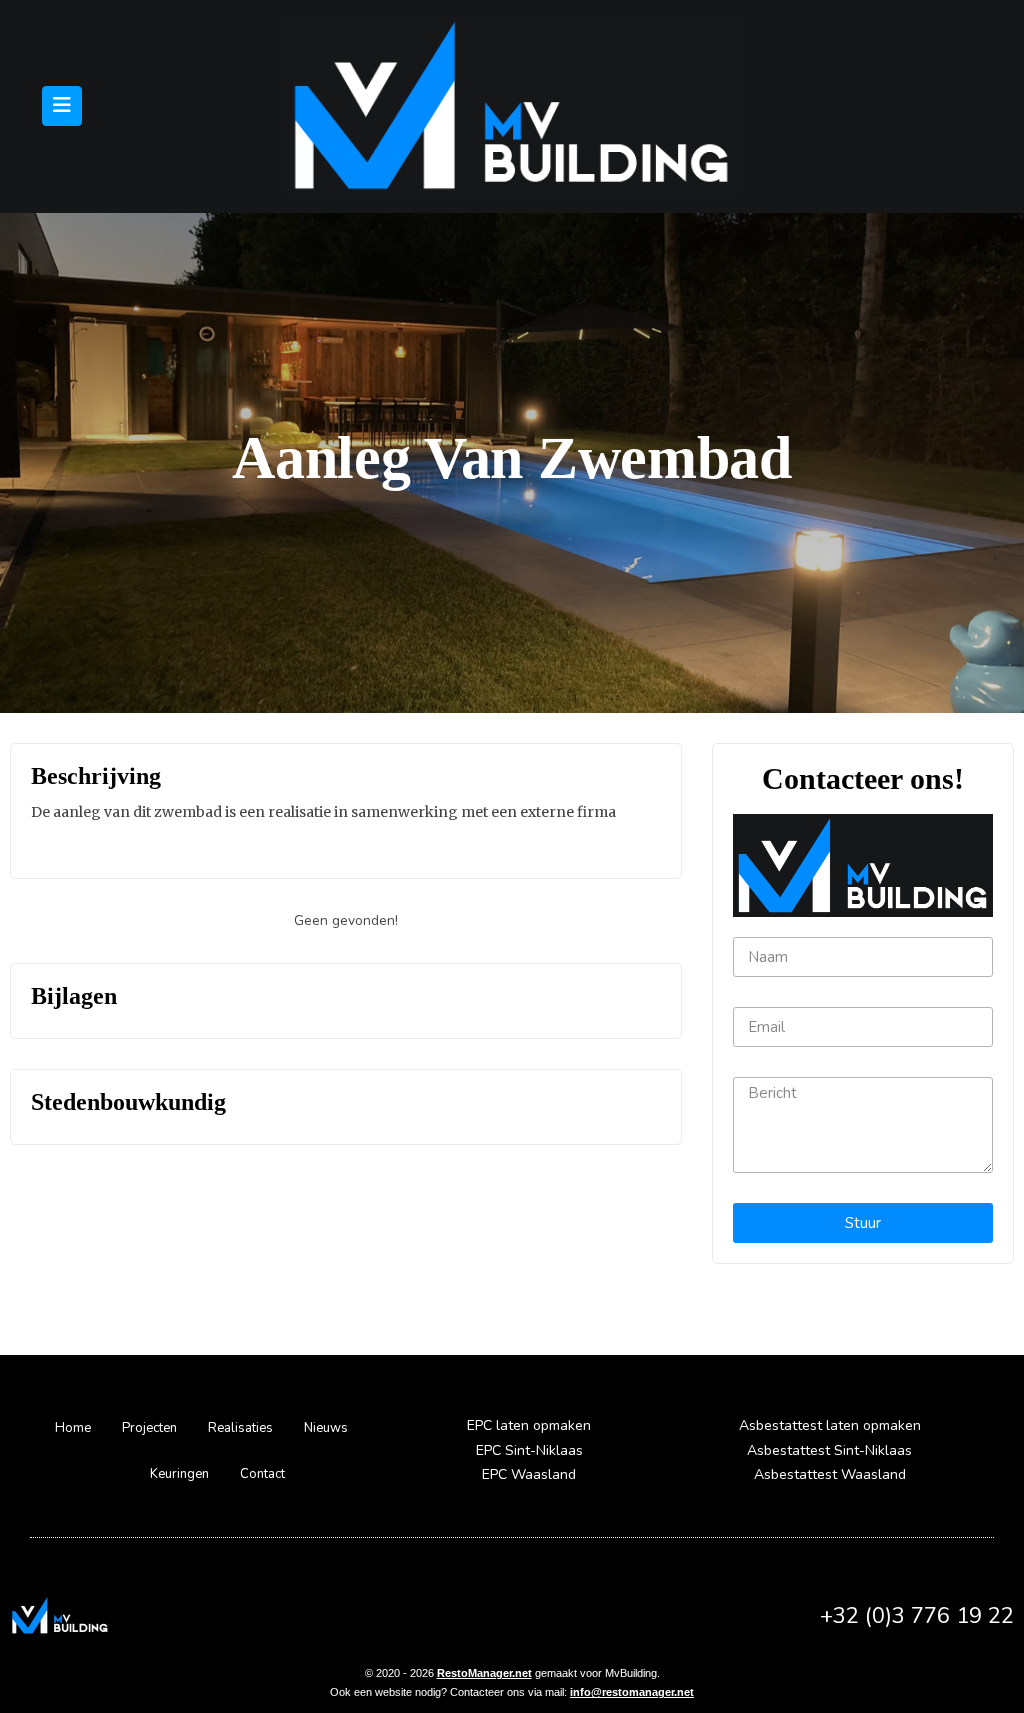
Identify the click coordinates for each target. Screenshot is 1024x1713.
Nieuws (326, 1428)
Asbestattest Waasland (830, 1474)
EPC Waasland (529, 1474)
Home (73, 1428)
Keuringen (179, 1474)
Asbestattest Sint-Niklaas (829, 1450)
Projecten (149, 1428)
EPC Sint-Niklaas (529, 1450)
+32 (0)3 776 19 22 (917, 1616)
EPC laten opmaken (529, 1425)
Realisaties (240, 1428)
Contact (262, 1474)
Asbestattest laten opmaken (830, 1425)
